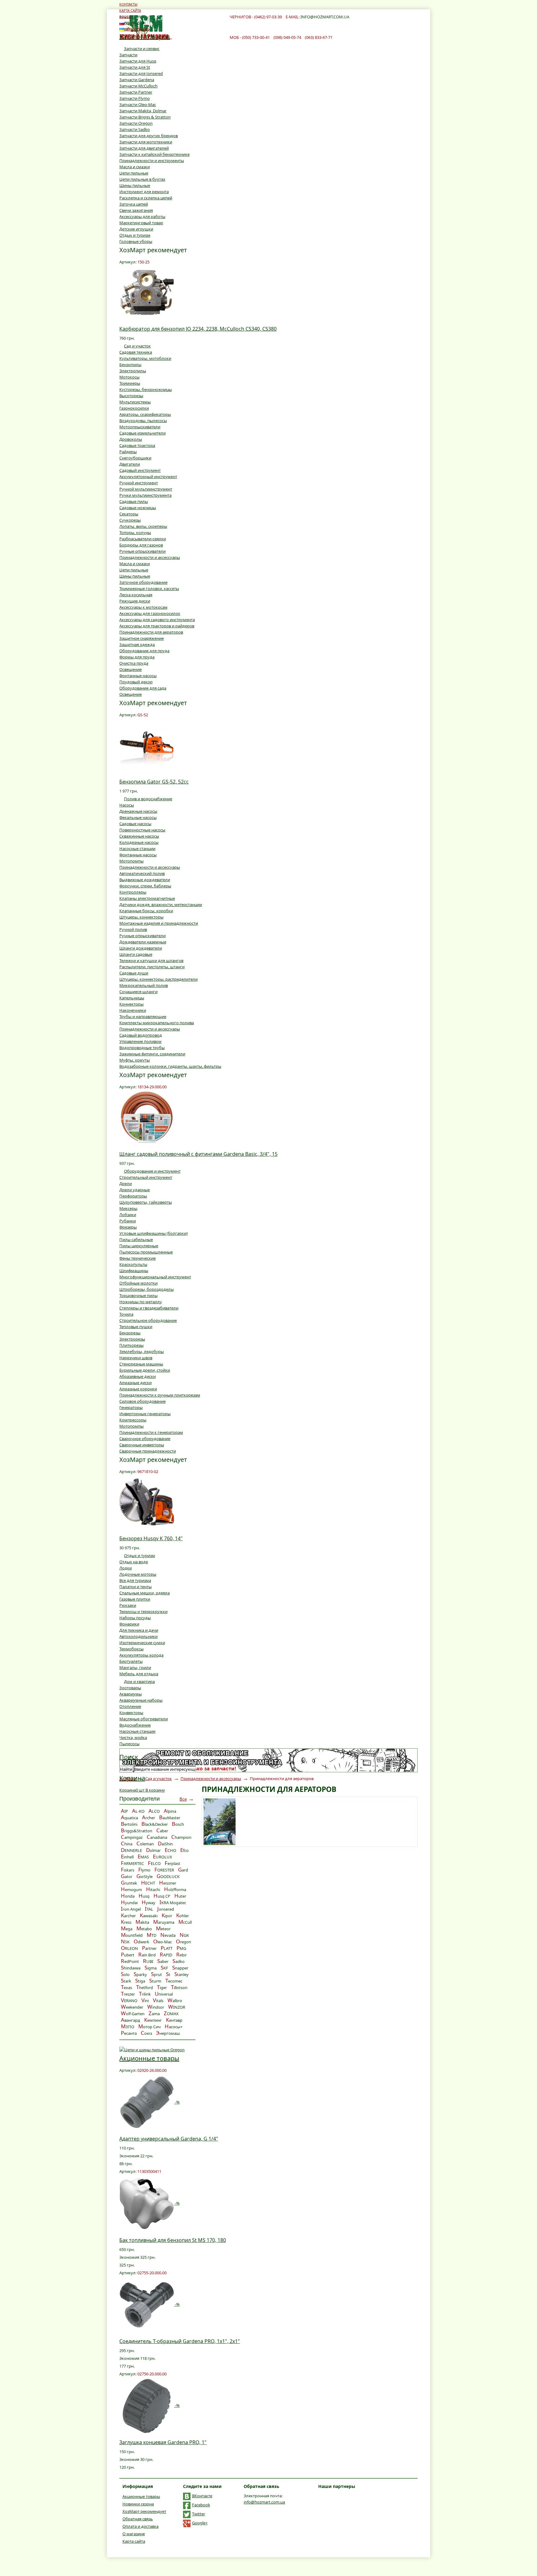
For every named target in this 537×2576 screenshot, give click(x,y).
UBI (148, 1961)
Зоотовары (130, 1688)
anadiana (157, 1837)
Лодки (126, 1568)
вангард (131, 2020)
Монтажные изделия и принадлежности (159, 923)
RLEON (129, 1948)
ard (183, 1870)
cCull (185, 1922)
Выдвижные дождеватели (145, 880)
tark (126, 1981)
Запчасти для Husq (138, 61)
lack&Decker (155, 1824)
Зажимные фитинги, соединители (152, 1054)
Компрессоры (133, 1420)
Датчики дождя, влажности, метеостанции (161, 904)
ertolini (129, 1824)
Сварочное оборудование (145, 1439)
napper (180, 1968)
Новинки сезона (138, 2504)
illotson (179, 1988)
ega (127, 1929)
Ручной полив (133, 929)
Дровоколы (131, 439)
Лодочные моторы (138, 1574)
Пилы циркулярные (139, 1246)
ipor (167, 1916)
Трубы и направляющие (143, 1016)
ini (145, 2001)
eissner (168, 1883)
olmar (153, 1850)
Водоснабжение (135, 1725)
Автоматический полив (142, 873)
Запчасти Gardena (137, 80)
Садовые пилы (134, 501)
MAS (143, 1857)
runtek (129, 1883)
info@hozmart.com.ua (264, 2502)
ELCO (154, 1863)
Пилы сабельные (136, 1239)
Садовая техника (136, 352)
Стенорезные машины (141, 1364)
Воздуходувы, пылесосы (143, 421)
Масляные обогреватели (144, 1719)
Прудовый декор (136, 682)
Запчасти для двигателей (144, 148)
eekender (132, 2007)
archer (128, 1916)
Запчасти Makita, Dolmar (143, 111)
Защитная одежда (137, 644)
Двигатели (130, 464)
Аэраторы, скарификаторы (145, 414)
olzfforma (175, 1890)
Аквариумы (131, 1694)
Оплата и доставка (140, 2526)
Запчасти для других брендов (149, 136)
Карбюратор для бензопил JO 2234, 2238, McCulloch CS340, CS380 (198, 329)
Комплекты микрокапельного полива (157, 1023)
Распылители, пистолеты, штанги (152, 967)
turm (155, 1981)
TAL (149, 1909)
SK (125, 1942)
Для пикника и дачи (139, 1630)
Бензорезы (130, 1333)
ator (127, 1876)
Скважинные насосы (139, 836)
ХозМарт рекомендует (144, 2511)
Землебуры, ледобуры (142, 1351)
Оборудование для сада (143, 688)
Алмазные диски (135, 1383)
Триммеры (130, 383)
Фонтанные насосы (138, 676)
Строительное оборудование (148, 1320)
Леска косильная (136, 595)
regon (184, 1942)
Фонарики (129, 1624)
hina (127, 1844)
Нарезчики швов (136, 1358)
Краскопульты (133, 1264)
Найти (126, 1769)
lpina (170, 1811)
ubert (128, 1955)
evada (168, 1935)
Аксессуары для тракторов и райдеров (157, 626)
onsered (166, 1909)
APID (166, 1955)
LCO (154, 1811)
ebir (181, 1955)
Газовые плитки (135, 1599)
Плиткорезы (131, 1345)
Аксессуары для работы (142, 216)
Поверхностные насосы (142, 830)
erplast (172, 1863)
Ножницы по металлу (141, 1302)
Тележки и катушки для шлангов (151, 960)
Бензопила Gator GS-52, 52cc (154, 782)
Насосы (127, 805)
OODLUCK (168, 1876)
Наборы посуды (135, 1618)
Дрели (126, 1183)
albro (175, 2001)
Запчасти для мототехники (146, 142)
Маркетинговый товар (141, 223)
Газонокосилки (134, 408)
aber (162, 1831)
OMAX (171, 2014)
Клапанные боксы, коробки (146, 911)
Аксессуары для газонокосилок (150, 613)
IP (124, 1811)
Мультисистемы (135, 402)
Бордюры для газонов (141, 545)
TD (151, 1935)
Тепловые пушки (136, 1327)
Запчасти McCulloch (138, 86)
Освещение (131, 669)
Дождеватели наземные (143, 942)
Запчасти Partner (136, 92)
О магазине (134, 2534)
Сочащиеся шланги (138, 992)
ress (126, 1922)
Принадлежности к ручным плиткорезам (160, 1395)
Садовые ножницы (138, 508)
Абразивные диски (138, 1376)
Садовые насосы (135, 824)
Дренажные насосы (138, 811)
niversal (164, 1994)
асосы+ (174, 2027)
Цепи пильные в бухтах (142, 179)
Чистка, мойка (133, 1737)
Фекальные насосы (138, 817)
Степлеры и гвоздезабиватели (149, 1308)
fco (184, 1850)
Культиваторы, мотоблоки (145, 358)
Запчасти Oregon (136, 123)
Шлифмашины (134, 1271)
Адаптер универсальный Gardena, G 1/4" (169, 2139)
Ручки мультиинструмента (145, 495)
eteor (163, 1929)
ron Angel (131, 1909)
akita (142, 1922)
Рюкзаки (128, 1605)
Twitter (199, 2514)
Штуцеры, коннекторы (141, 917)
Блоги (125, 17)
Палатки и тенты (135, 1587)
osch (178, 1824)
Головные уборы (136, 241)
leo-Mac (163, 1942)
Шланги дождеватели (141, 948)
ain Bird (147, 1955)
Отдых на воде (134, 1562)
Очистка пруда (134, 663)
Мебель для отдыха (139, 1674)
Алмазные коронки (138, 1389)
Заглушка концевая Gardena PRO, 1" (163, 2442)
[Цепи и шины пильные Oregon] (152, 2049)
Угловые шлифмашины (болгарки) (154, 1233)
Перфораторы (133, 1196)
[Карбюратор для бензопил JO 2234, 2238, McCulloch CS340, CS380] (147, 292)
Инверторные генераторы (145, 1414)
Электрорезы (132, 1339)
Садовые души (134, 973)
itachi (153, 1890)
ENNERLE (131, 1850)
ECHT (148, 1883)
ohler (183, 1916)
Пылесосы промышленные (146, 1252)
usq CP (162, 1896)
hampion (181, 1837)
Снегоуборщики (135, 458)
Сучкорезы (130, 520)
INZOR (177, 2007)
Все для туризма (135, 1580)
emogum (131, 1890)
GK (184, 1935)
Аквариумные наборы (141, 1700)
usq (144, 1896)
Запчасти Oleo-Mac (138, 105)
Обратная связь (138, 2519)
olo (125, 1974)
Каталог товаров (145, 37)
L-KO (138, 1811)
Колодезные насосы (139, 842)
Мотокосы (129, 377)
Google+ (200, 2523)
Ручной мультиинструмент (146, 489)
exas (126, 1988)
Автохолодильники (138, 1636)
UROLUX (163, 1857)
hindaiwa (131, 1968)
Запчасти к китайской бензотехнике (154, 154)
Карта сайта (134, 2541)
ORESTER (164, 1870)
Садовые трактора (137, 445)
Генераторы (131, 1407)
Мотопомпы (131, 861)
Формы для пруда (137, 657)
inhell (127, 1857)
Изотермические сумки (142, 1643)
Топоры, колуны (135, 532)
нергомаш (168, 2033)
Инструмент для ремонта (144, 192)
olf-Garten (133, 2014)
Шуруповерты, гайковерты (146, 1202)
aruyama (164, 1922)
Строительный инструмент (146, 1177)
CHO (170, 1850)
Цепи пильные (134, 173)
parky (140, 1974)
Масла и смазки (135, 167)
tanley (181, 1974)
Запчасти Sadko (135, 129)
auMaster (170, 1818)
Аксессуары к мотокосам (143, 607)
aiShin (165, 1844)
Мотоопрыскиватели (140, 427)
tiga (140, 1981)
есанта (129, 2033)
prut (156, 1974)
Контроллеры (133, 892)
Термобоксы (131, 1649)
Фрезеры (128, 1227)
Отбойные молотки (138, 1283)
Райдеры (128, 452)
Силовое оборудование (142, 1401)
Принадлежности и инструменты (152, 160)
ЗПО (128, 2027)
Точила (126, 1314)
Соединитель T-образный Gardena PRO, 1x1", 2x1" (180, 2341)
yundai (129, 1903)
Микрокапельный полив (144, 985)
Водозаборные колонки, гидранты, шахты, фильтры (170, 1066)
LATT (167, 1948)
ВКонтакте (202, 2496)
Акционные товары (149, 2058)
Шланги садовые (136, 954)
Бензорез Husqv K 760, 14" (151, 1538)
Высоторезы (131, 396)
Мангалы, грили (135, 1667)
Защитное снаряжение (142, 638)
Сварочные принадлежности (148, 1451)
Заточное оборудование (143, 582)
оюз (146, 2033)
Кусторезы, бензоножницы (146, 389)
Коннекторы (131, 1004)
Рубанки (128, 1221)
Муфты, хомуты (135, 1060)
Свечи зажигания (136, 210)
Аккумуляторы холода (141, 1655)
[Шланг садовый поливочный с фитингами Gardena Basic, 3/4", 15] (147, 1117)
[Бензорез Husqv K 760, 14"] (147, 1501)
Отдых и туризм (135, 235)
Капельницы (132, 998)
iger (162, 1988)
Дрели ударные (135, 1190)
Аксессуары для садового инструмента (157, 620)
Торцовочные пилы (138, 1295)
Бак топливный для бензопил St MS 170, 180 (173, 2240)
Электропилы (133, 371)
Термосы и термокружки (143, 1611)
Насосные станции (137, 849)
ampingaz (132, 1837)
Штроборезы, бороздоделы (147, 1289)
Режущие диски (135, 601)
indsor (156, 2007)
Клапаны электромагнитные (147, 898)
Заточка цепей (134, 204)
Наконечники (133, 1010)
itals (158, 2001)
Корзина (132, 1778)
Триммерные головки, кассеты (149, 588)
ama (154, 2014)
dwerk (141, 1942)
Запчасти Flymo (135, 98)
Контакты (128, 4)
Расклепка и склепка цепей (146, 198)
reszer (128, 1994)
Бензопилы (130, 365)
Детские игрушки (136, 229)
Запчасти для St (135, 67)
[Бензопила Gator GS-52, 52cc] (147, 745)
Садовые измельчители (142, 433)
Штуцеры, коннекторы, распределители (158, 979)
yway (149, 1903)
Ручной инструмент (139, 483)
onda (128, 1896)
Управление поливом (140, 1041)
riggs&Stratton (137, 1831)
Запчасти (128, 55)
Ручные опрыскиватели (142, 551)
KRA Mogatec (173, 1903)
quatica (129, 1818)
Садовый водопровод (141, 1035)
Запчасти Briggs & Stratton (145, 117)
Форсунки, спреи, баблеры (145, 886)
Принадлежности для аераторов (151, 632)
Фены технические (138, 1258)
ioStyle (145, 1876)
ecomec (174, 1981)
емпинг (153, 2020)
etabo (144, 1929)
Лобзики (128, 1215)
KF (164, 1968)
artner (149, 1948)
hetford (145, 1988)
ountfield (132, 1935)
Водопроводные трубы (142, 1048)
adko (179, 1961)
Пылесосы (129, 1744)
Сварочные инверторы (142, 1445)
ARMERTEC (132, 1863)
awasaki (149, 1916)
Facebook (201, 2505)
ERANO (129, 2001)
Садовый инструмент (140, 470)
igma (151, 1968)
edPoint (130, 1961)
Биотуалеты (131, 1661)
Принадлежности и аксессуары (150, 557)
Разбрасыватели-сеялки (143, 539)
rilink (145, 1994)
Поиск (129, 1757)
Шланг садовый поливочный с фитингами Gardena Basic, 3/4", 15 (198, 1154)
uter (180, 1896)
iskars (128, 1870)
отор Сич (149, 2027)
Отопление (130, 1706)
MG (181, 1948)
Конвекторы (131, 1713)
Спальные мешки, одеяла (145, 1593)
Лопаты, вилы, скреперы (143, 526)
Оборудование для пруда (144, 651)
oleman (145, 1844)
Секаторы (129, 514)
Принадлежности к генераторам (151, 1432)
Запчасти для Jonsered (141, 73)
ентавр (174, 2020)
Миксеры (128, 1208)
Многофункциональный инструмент (155, 1277)
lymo (144, 1870)
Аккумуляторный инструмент (148, 477)
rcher (149, 1818)
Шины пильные (135, 185)
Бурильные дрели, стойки (145, 1370)
